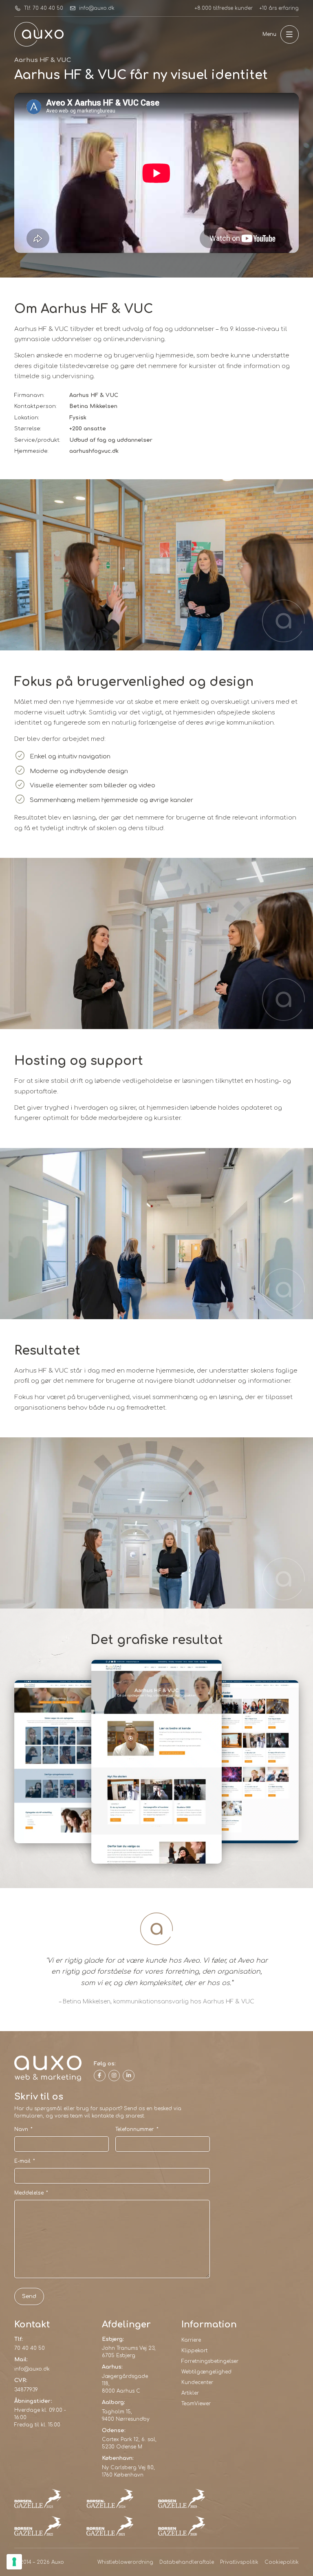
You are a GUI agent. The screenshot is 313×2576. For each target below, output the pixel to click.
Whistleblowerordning (125, 2562)
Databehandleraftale (187, 2562)
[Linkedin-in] (129, 2076)
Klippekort (194, 2351)
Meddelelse (31, 2193)
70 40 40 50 (30, 2348)
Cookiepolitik (282, 2562)
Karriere (191, 2340)
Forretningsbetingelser (210, 2361)
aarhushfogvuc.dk (94, 451)
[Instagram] (114, 2076)
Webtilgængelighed (206, 2372)
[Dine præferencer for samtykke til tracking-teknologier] (14, 2562)
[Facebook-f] (100, 2076)
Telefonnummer (137, 2129)
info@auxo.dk (32, 2369)
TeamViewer (196, 2404)
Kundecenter (197, 2382)
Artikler (190, 2393)
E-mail (25, 2161)
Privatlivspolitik (239, 2562)
